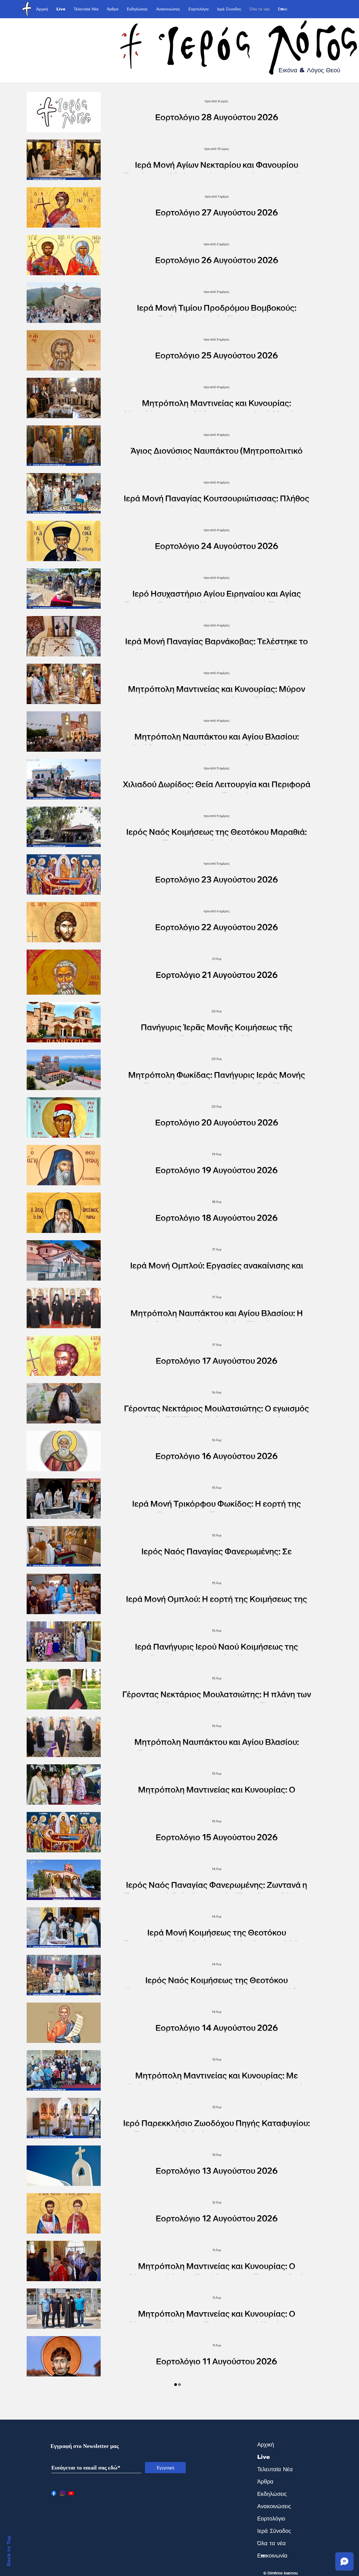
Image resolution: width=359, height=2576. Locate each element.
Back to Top (9, 2551)
